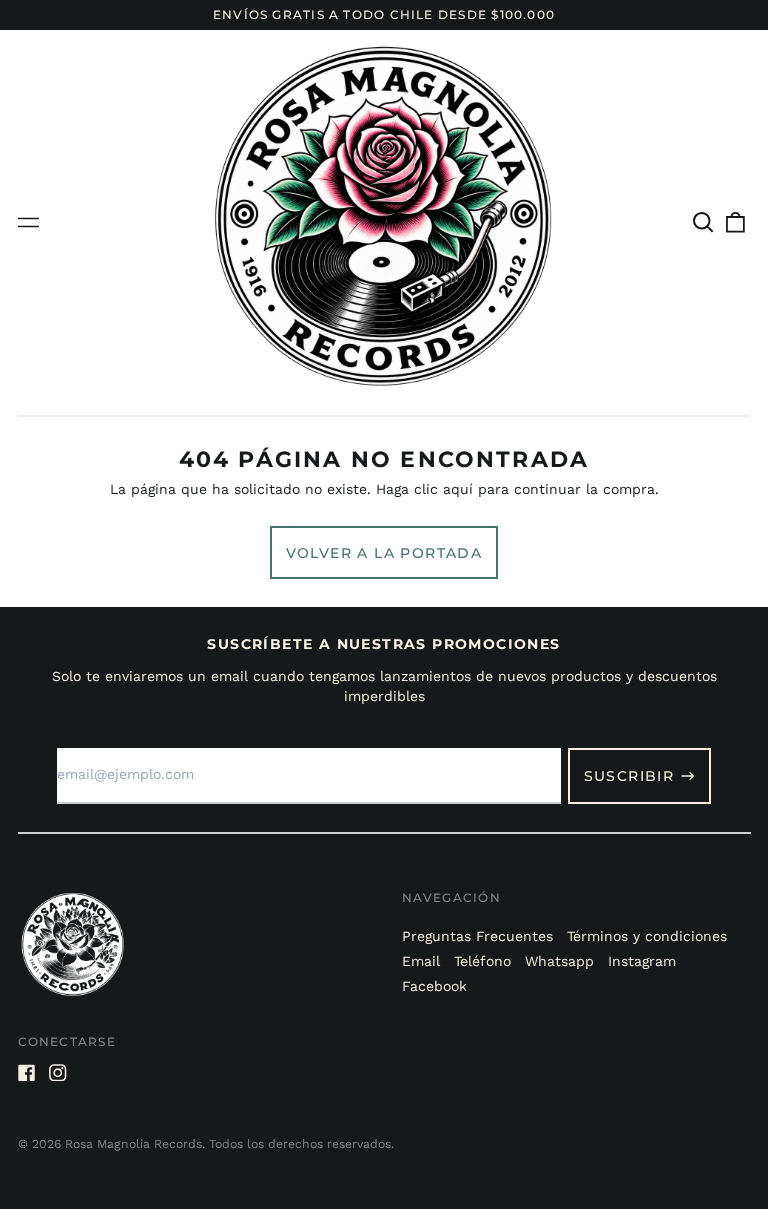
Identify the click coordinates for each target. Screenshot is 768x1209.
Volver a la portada (384, 553)
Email (421, 961)
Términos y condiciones (647, 936)
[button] (704, 222)
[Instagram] (58, 1073)
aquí (458, 489)
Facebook (434, 986)
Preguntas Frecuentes (477, 936)
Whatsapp (559, 961)
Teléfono (482, 961)
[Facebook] (27, 1073)
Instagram (642, 961)
